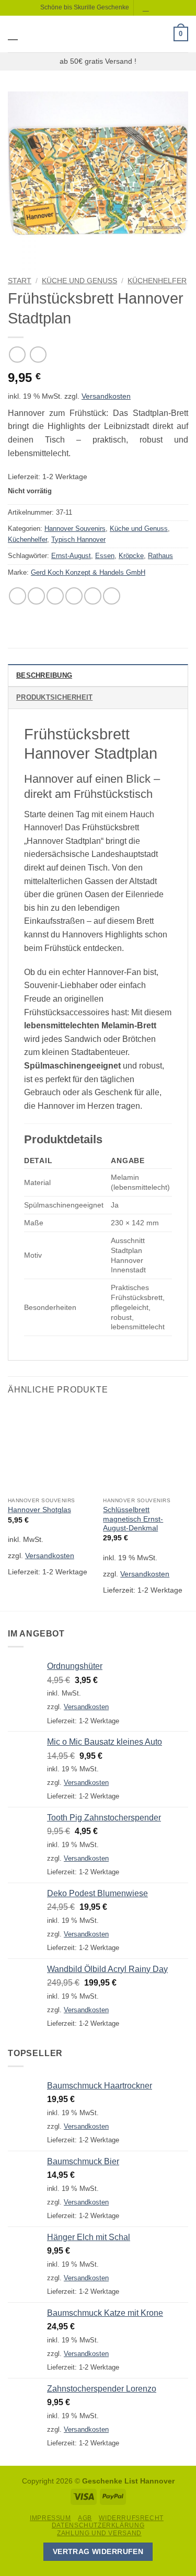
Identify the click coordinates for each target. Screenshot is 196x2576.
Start (20, 281)
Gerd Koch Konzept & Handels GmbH (88, 572)
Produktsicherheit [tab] (54, 697)
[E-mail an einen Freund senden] (74, 596)
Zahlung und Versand (99, 2533)
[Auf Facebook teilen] (36, 596)
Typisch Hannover (78, 539)
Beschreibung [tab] (44, 675)
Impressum (50, 2518)
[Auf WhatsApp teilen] (18, 596)
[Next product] (17, 355)
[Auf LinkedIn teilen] (112, 596)
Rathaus (160, 556)
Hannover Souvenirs (75, 529)
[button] (14, 34)
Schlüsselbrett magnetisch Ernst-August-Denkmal (133, 1519)
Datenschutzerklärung (98, 2525)
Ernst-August (71, 556)
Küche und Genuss (79, 281)
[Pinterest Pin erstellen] (93, 596)
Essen (105, 556)
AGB (85, 2518)
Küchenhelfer (157, 281)
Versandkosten (106, 396)
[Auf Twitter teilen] (55, 596)
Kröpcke (131, 556)
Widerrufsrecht (131, 2518)
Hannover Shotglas (39, 1510)
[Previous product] (38, 355)
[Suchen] (147, 8)
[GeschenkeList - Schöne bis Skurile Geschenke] (97, 34)
